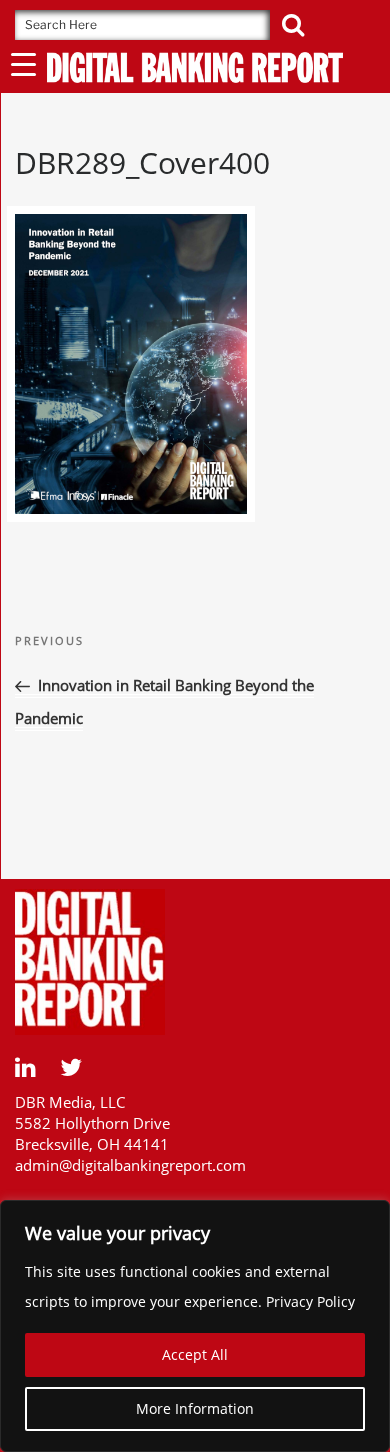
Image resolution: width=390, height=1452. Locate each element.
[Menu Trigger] (23, 63)
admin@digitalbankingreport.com (130, 1165)
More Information (195, 1408)
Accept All (195, 1354)
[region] (195, 1326)
